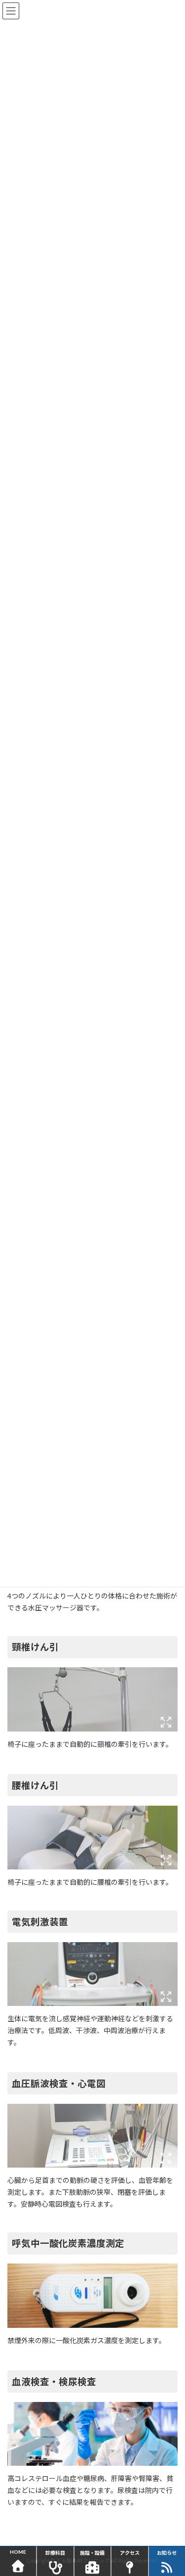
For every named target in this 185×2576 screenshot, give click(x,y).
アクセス (130, 2553)
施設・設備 (92, 2553)
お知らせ (167, 2553)
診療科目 (55, 2553)
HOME (18, 2552)
